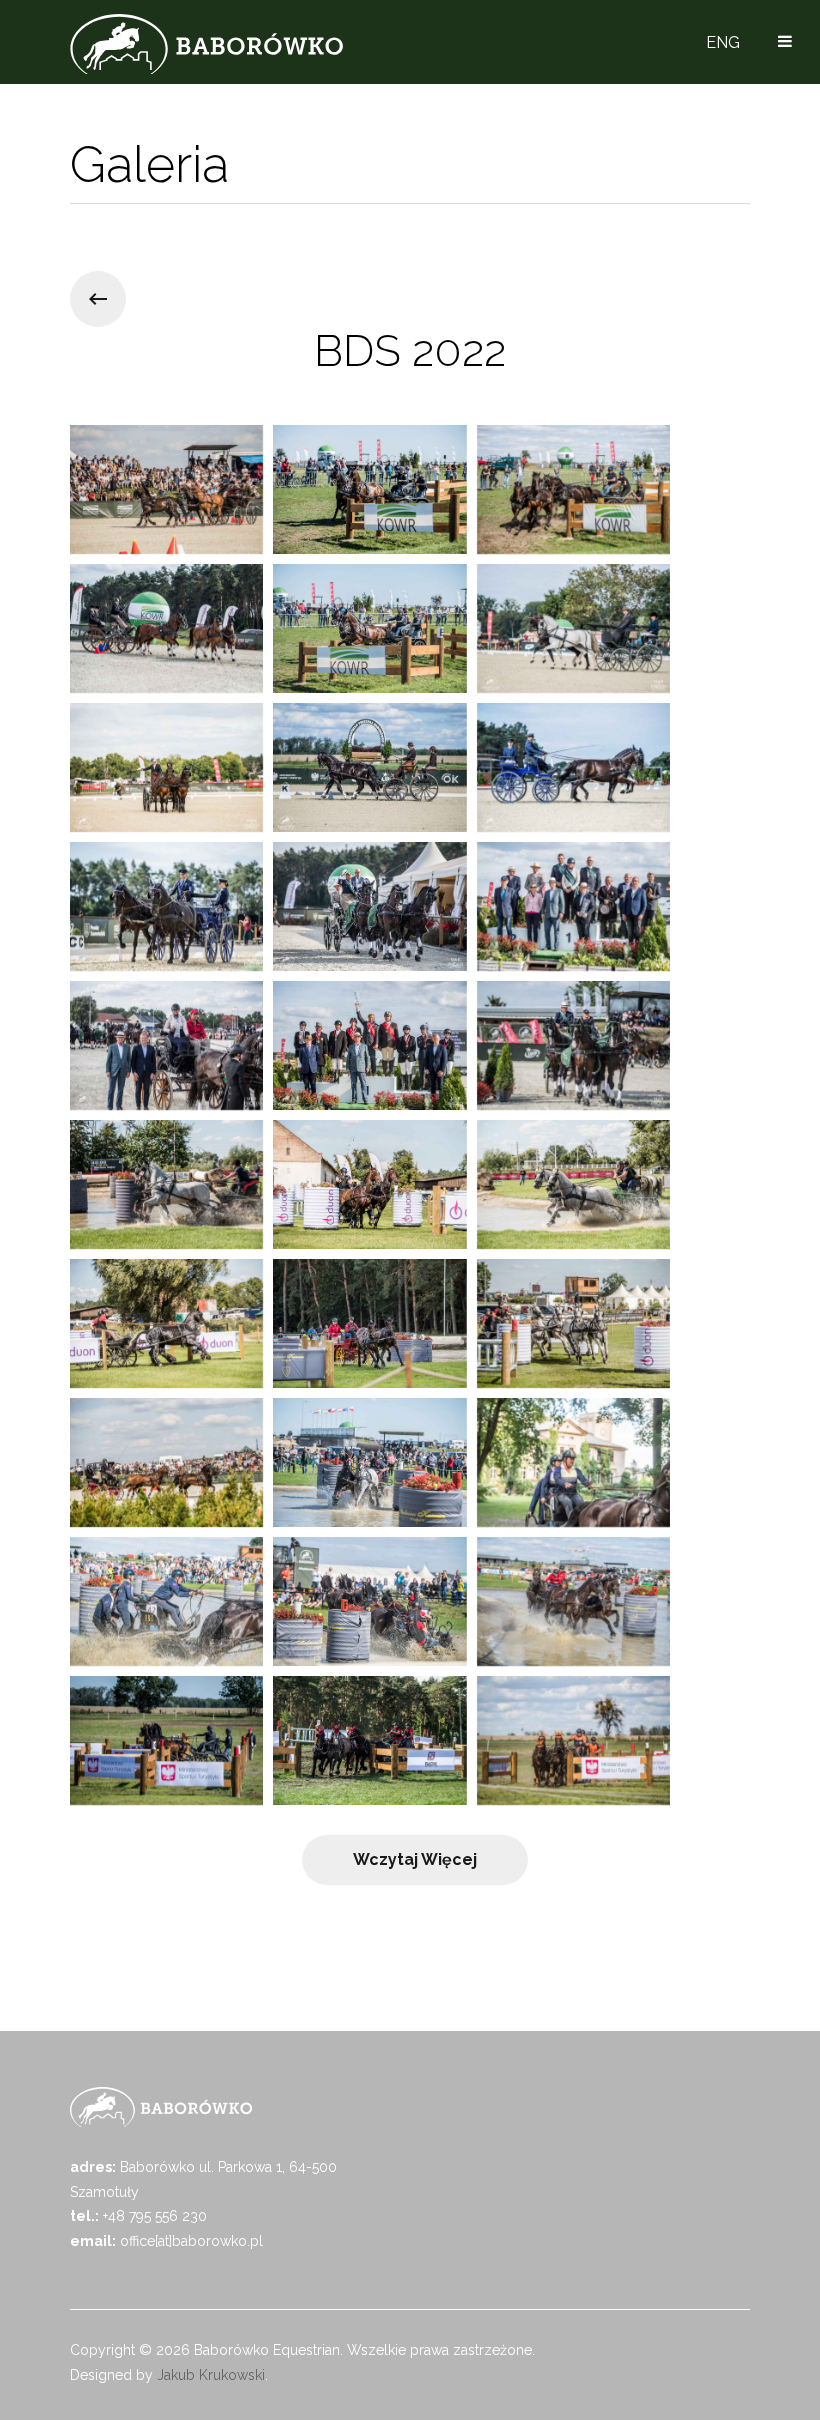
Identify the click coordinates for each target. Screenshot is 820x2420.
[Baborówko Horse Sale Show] (206, 44)
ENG (723, 42)
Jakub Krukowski (211, 2375)
